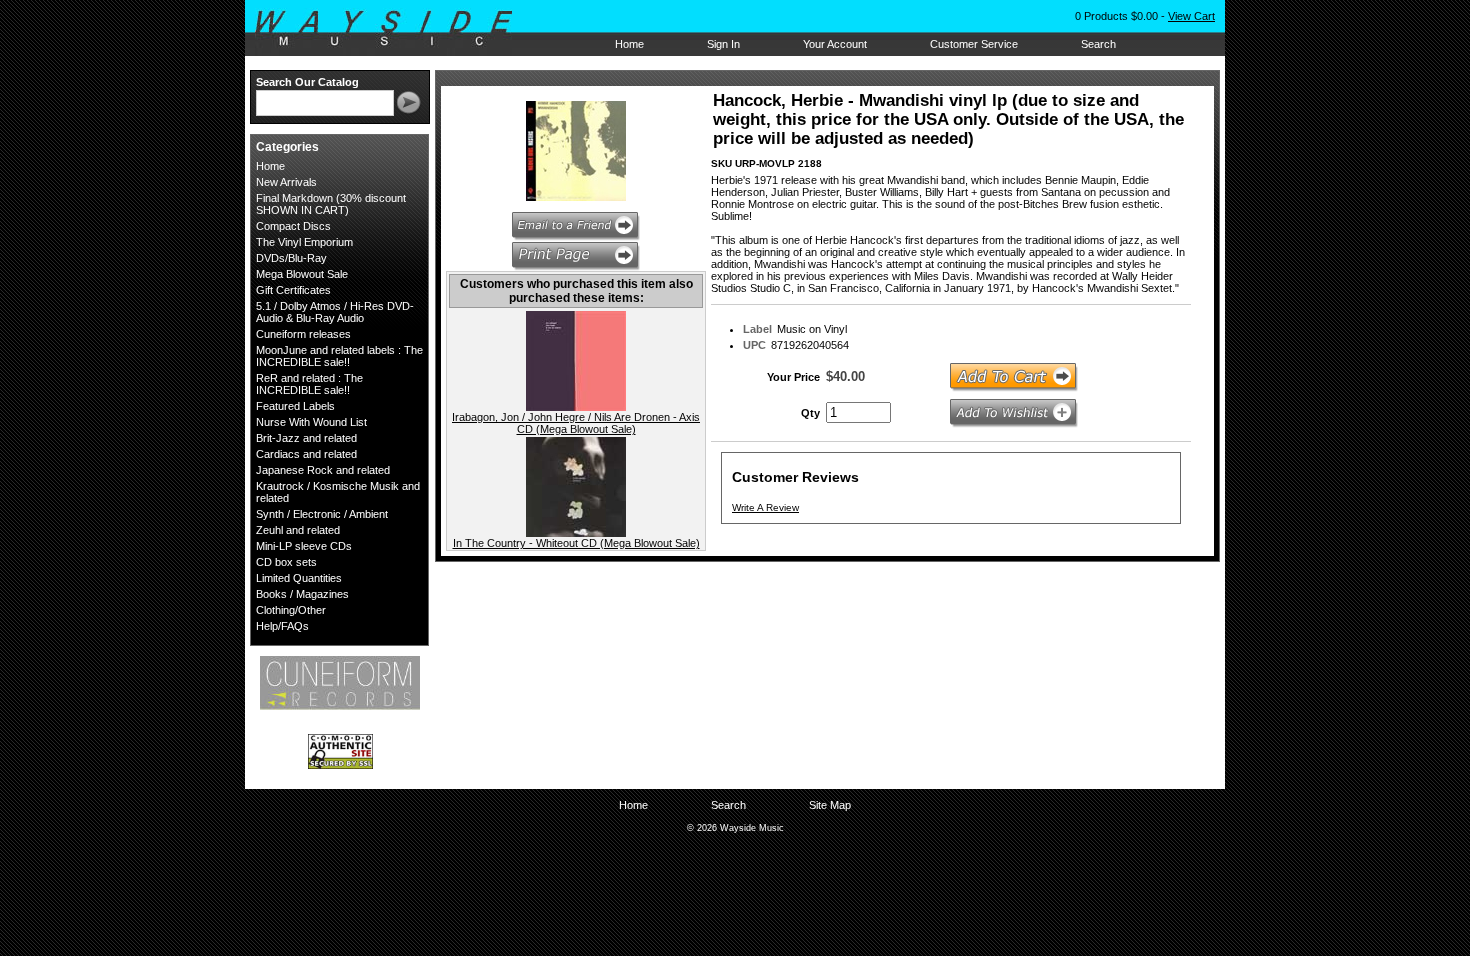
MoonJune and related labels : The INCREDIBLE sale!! (339, 356)
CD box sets (286, 562)
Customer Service (974, 44)
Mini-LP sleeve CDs (304, 546)
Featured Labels (295, 406)
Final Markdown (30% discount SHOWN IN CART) (331, 204)
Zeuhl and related (298, 530)
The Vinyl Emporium (304, 242)
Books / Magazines (302, 594)
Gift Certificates (293, 290)
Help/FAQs (282, 626)
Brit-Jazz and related (306, 438)
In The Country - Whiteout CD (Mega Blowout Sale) (576, 543)
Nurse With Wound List (311, 422)
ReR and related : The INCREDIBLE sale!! (309, 384)
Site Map (830, 805)
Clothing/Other (291, 610)
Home (629, 44)
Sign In (723, 44)
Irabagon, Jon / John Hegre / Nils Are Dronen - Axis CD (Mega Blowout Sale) (576, 423)
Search (1098, 44)
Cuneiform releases (303, 334)
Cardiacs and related (306, 454)
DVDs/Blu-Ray (291, 258)
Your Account (835, 44)
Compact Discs (293, 226)
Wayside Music (393, 29)
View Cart (1191, 16)
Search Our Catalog (307, 82)
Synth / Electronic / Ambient (322, 514)
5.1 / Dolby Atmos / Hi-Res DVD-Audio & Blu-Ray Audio (335, 312)
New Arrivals (286, 182)
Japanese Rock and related (323, 470)
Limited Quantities (299, 578)
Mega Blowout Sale (302, 274)
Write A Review (765, 507)
